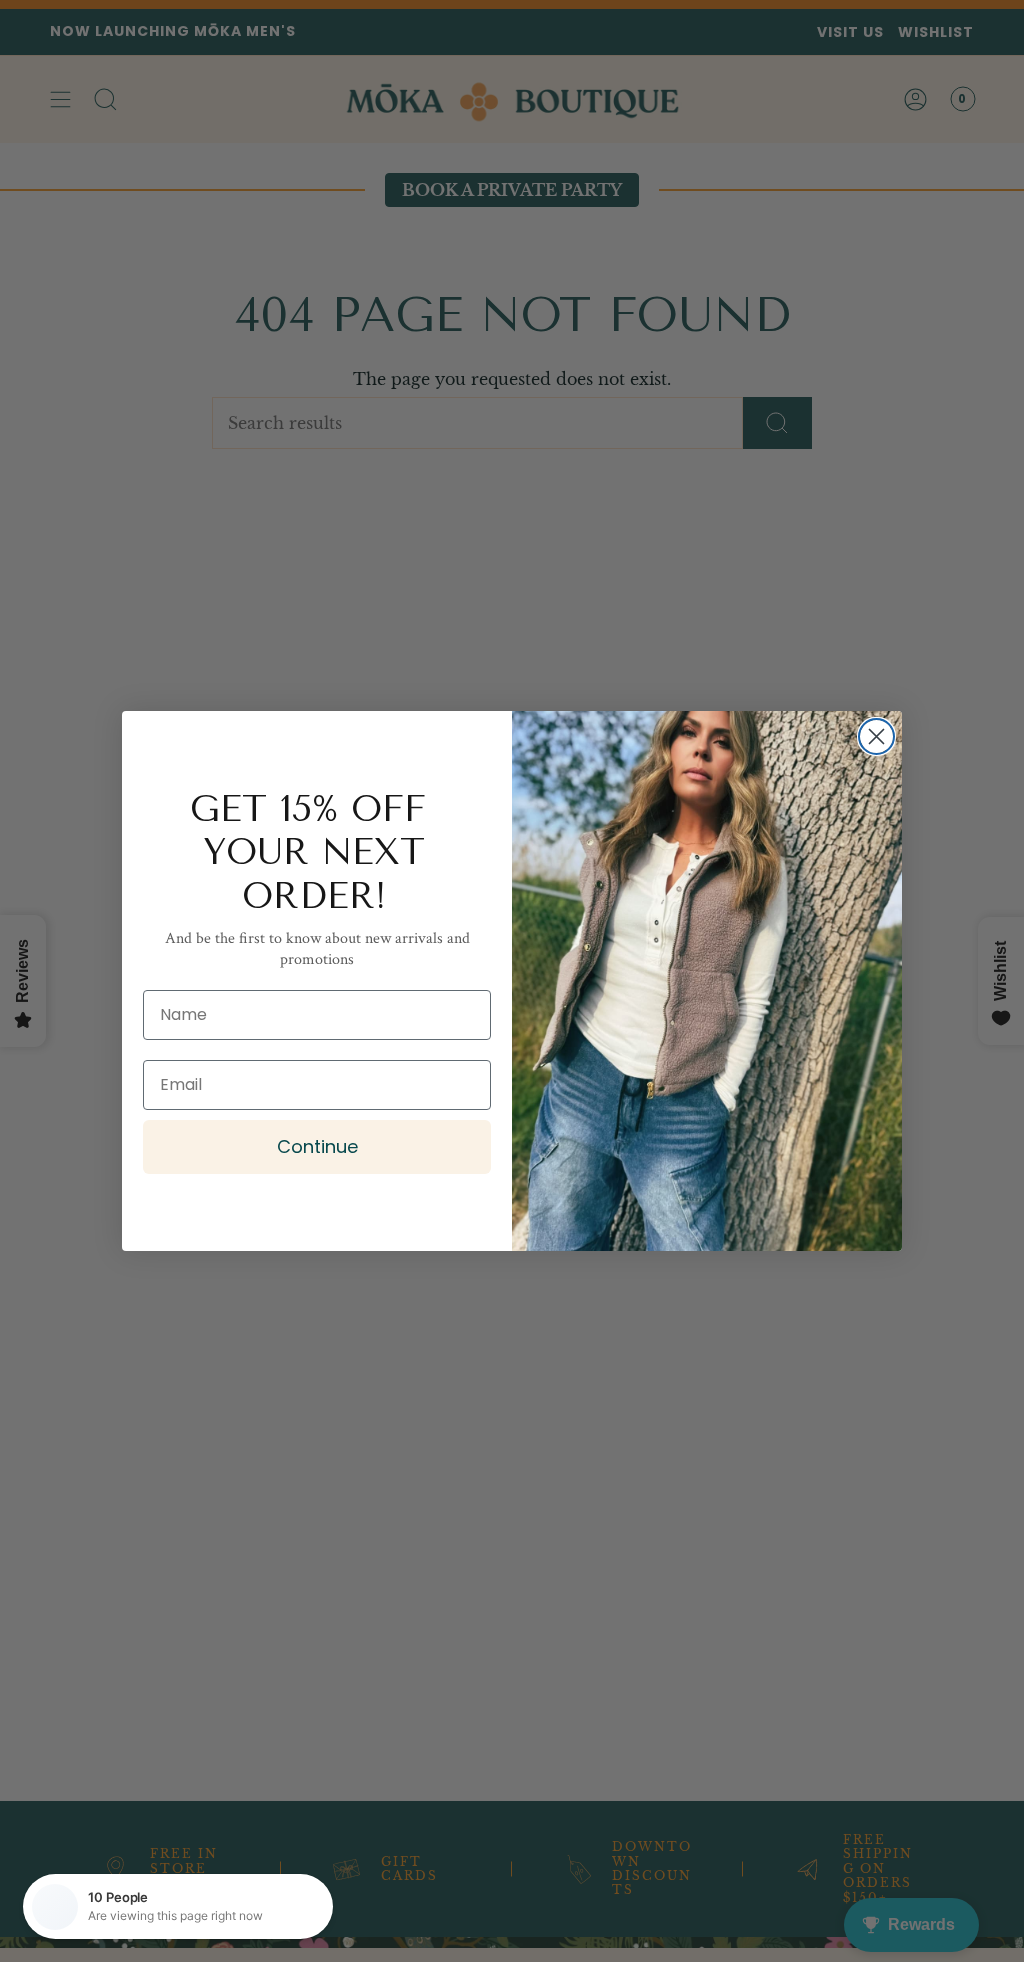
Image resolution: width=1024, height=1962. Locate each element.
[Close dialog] (876, 736)
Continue (317, 1146)
